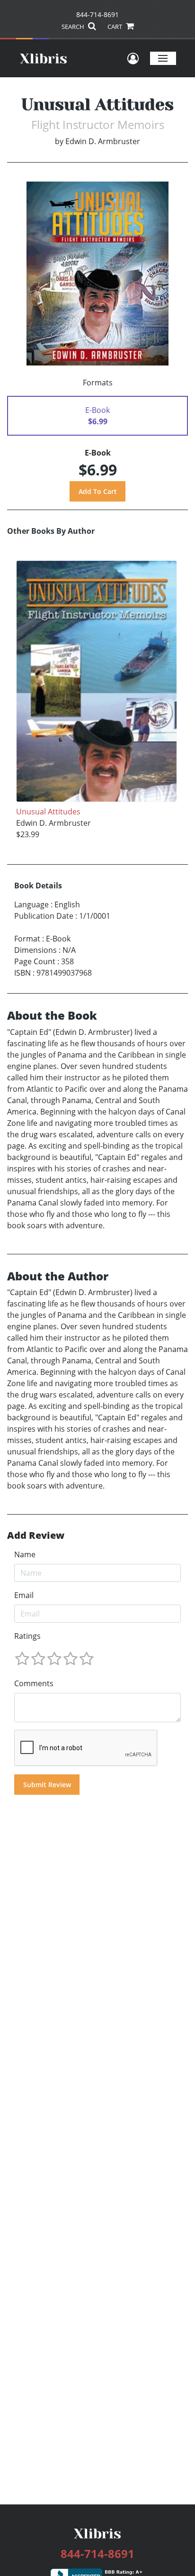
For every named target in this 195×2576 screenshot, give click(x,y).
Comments (34, 1683)
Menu (163, 58)
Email (24, 1595)
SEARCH (74, 27)
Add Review (36, 1535)
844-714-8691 (97, 14)
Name (25, 1554)
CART (115, 27)
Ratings (27, 1636)
